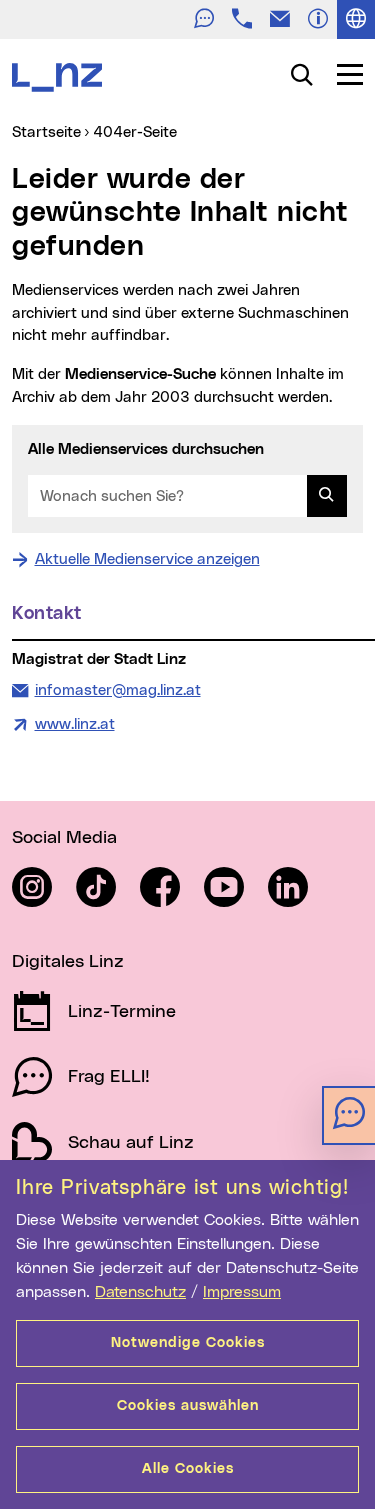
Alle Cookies (188, 1469)
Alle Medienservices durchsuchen (146, 449)
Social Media (64, 838)
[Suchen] (327, 496)
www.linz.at (75, 724)
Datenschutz (140, 1292)
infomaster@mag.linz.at (117, 690)
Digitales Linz (68, 962)
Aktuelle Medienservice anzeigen (147, 559)
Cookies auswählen (188, 1406)
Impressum (242, 1292)
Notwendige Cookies (188, 1343)
